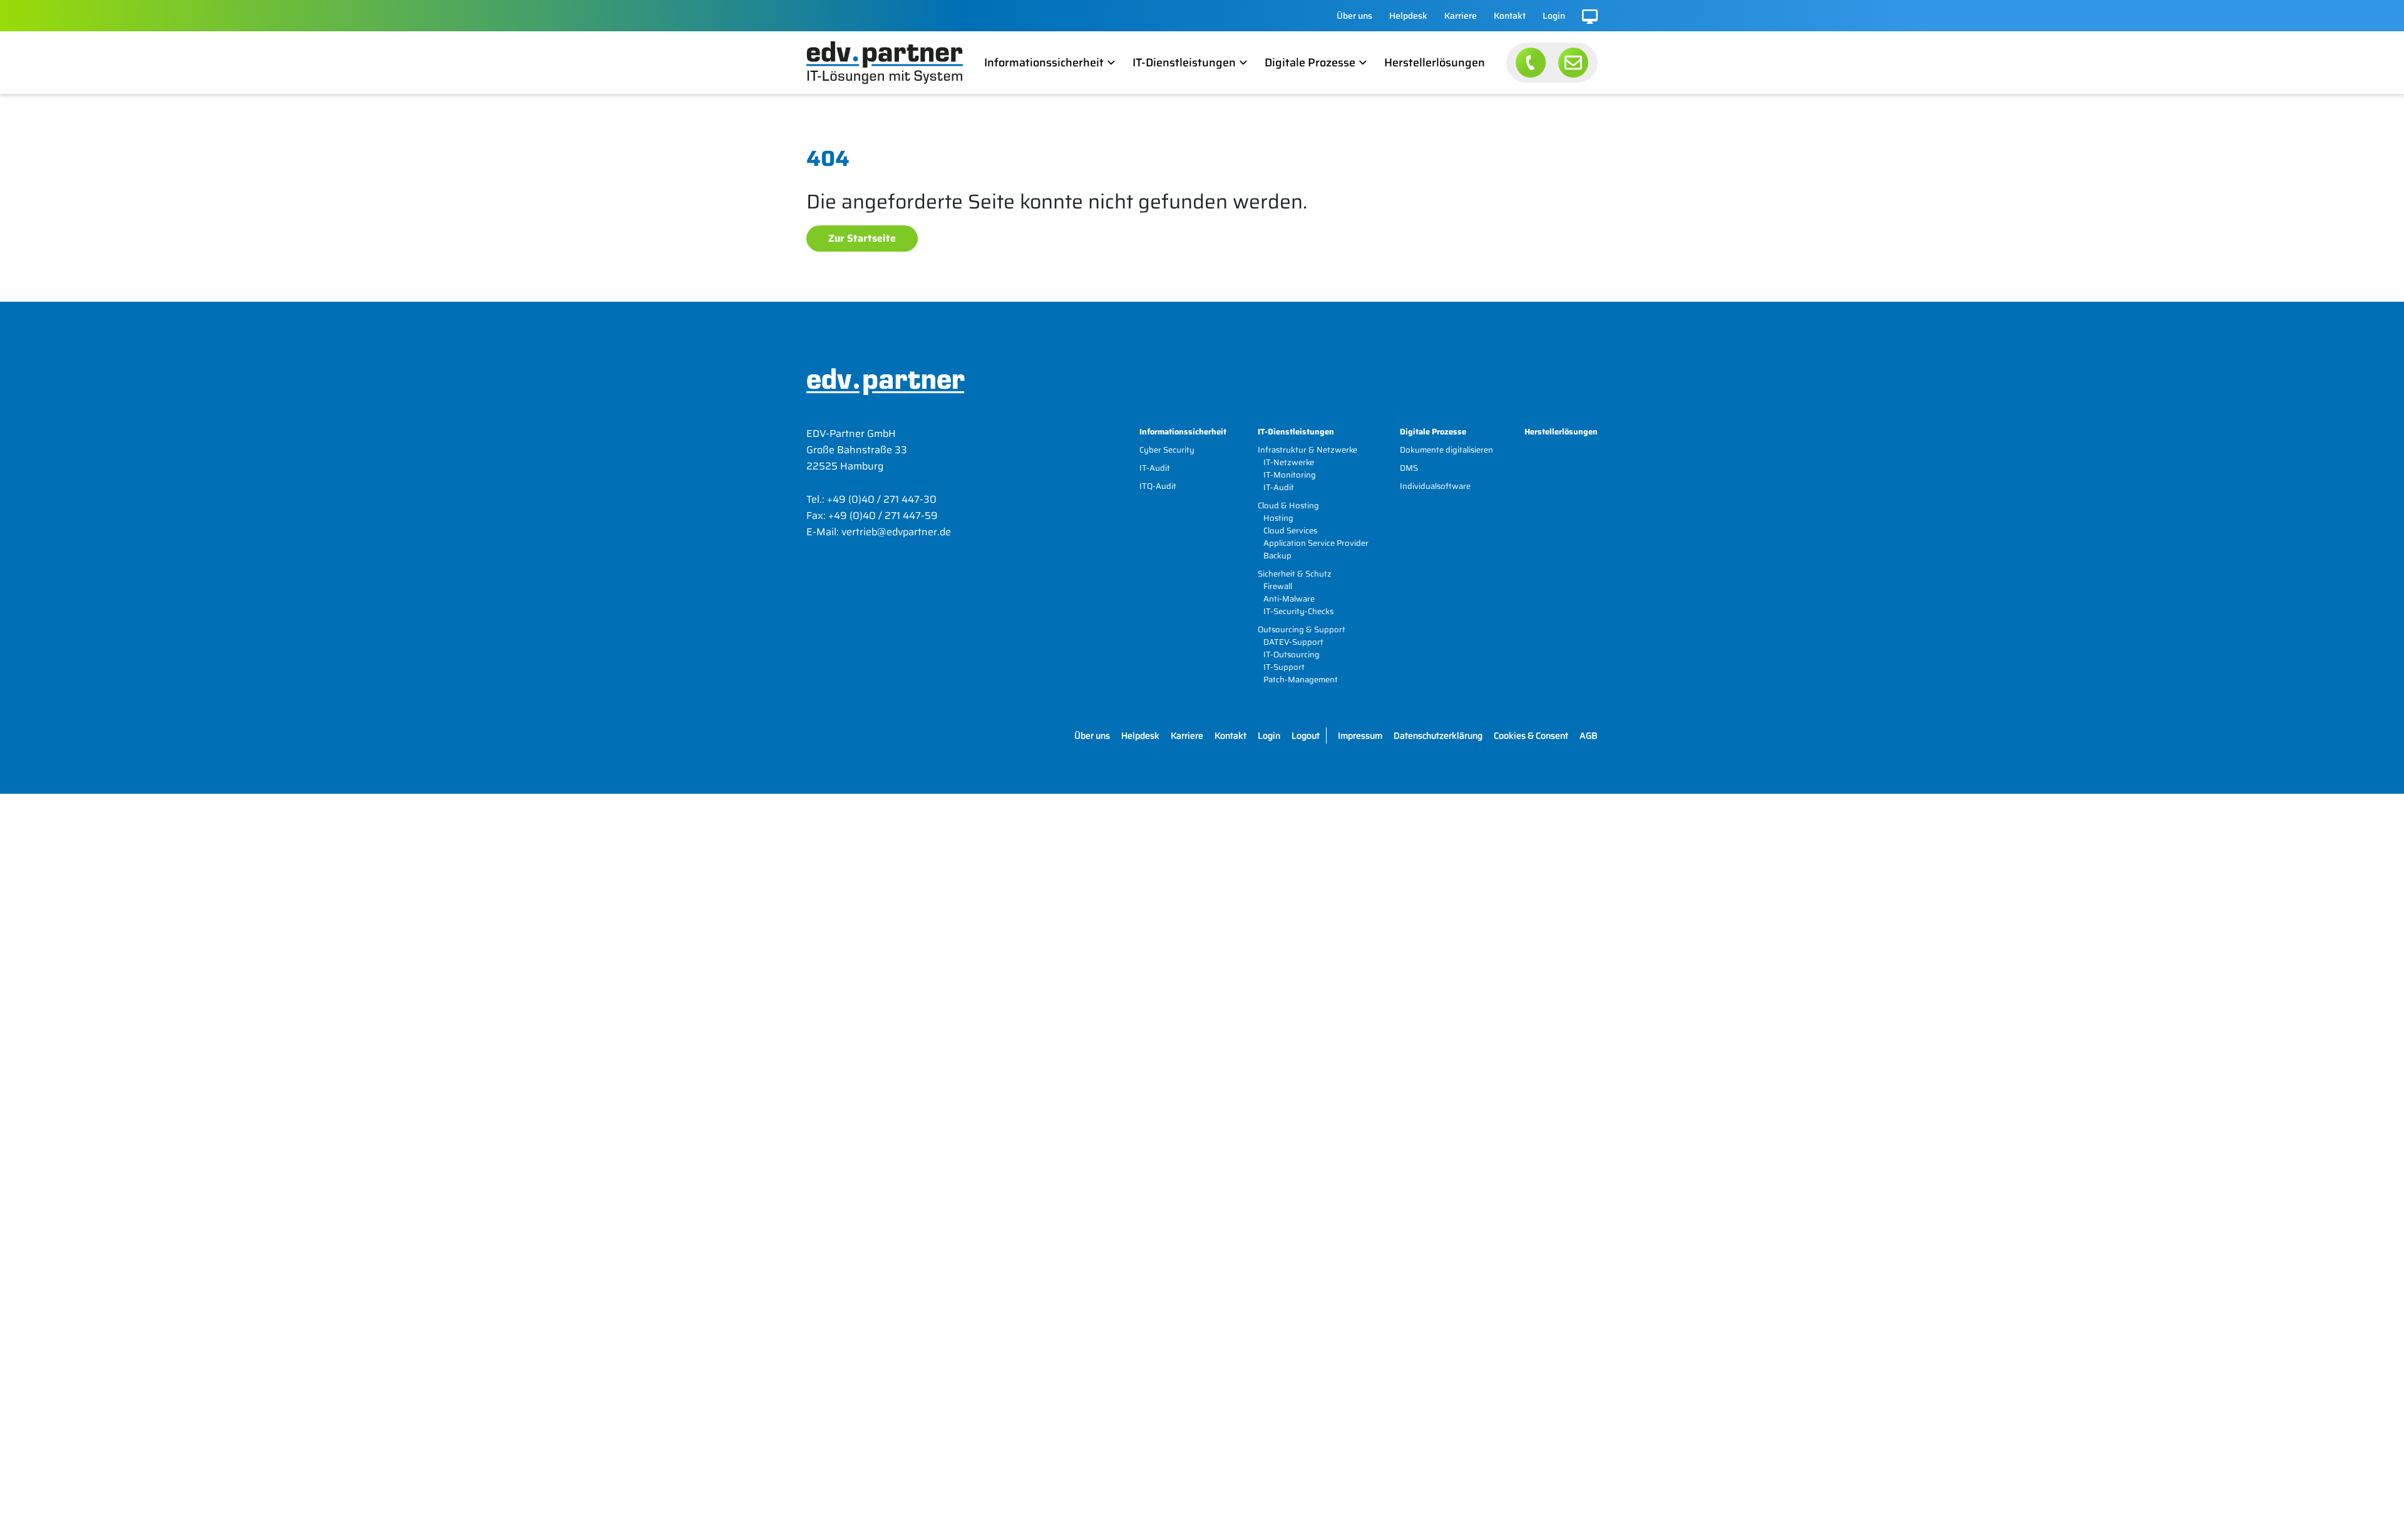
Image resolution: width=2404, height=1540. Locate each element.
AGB (1589, 736)
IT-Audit (1155, 468)
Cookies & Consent (1531, 736)
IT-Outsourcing (1292, 654)
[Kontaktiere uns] (1531, 63)
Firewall (1278, 586)
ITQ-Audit (1158, 486)
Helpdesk (1408, 16)
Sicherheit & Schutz (1295, 574)
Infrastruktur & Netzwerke (1307, 450)
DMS (1409, 468)
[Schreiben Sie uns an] (1573, 63)
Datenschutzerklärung (1438, 736)
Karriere (1461, 16)
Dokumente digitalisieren (1446, 450)
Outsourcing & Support (1302, 629)
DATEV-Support (1293, 642)
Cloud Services (1290, 531)
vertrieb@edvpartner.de (896, 532)
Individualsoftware (1435, 486)
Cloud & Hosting (1288, 506)
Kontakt (1510, 16)
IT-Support (1284, 667)
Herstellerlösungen (1435, 63)
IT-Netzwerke (1289, 462)
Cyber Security (1167, 450)
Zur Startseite (862, 238)
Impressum (1360, 736)
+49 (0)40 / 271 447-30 (882, 499)
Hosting (1278, 518)
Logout (1306, 736)
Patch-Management (1301, 680)
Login (1554, 16)
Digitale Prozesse (1310, 63)
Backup (1277, 556)
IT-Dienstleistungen (1184, 63)
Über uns (1354, 16)
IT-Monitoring (1290, 475)
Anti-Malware (1289, 599)
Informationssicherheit (1044, 63)
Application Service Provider (1316, 543)
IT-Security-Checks (1298, 611)
